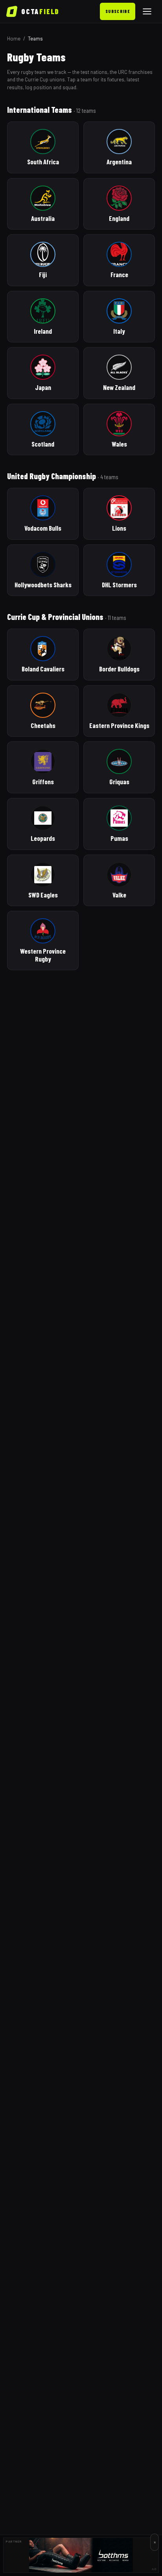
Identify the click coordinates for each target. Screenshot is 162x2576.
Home (14, 39)
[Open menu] (147, 11)
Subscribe (118, 11)
